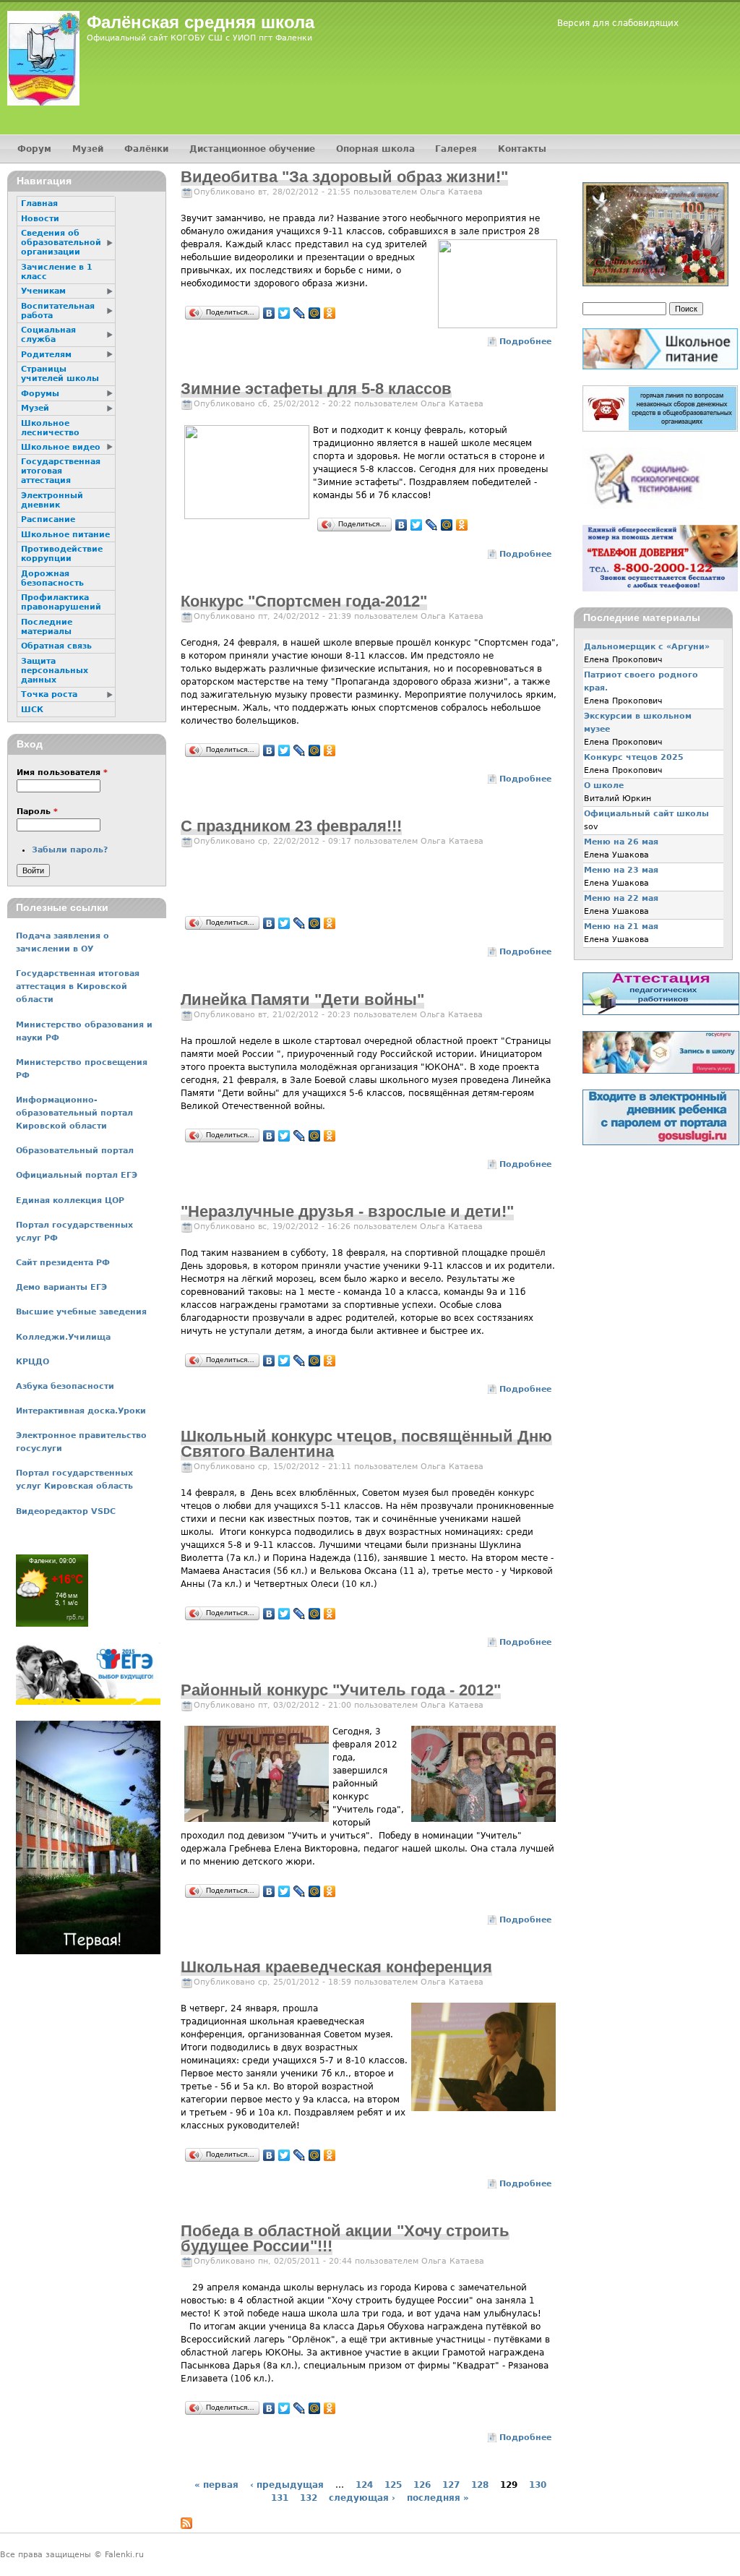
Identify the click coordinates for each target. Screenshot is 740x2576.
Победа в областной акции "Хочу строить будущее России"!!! (345, 2238)
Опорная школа (375, 149)
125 (393, 2485)
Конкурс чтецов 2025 (634, 757)
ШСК (32, 710)
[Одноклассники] (330, 313)
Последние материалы (47, 627)
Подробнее (525, 342)
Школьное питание (65, 535)
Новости (40, 219)
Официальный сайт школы (646, 814)
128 (480, 2485)
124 (364, 2485)
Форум (34, 149)
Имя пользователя (62, 773)
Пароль (37, 812)
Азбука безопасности (65, 1386)
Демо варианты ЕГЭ (61, 1287)
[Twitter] (284, 313)
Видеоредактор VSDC (66, 1511)
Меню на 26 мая (621, 842)
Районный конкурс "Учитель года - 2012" (341, 1690)
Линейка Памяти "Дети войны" (302, 1000)
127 (451, 2485)
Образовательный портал (75, 1151)
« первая (216, 2485)
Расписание (48, 519)
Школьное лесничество (50, 428)
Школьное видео (61, 447)
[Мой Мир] (315, 313)
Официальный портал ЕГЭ (77, 1175)
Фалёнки (146, 149)
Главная (39, 204)
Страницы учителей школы (60, 374)
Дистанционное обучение (252, 149)
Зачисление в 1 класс (57, 272)
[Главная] (43, 58)
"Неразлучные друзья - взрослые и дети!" (347, 1211)
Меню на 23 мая (621, 870)
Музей (88, 149)
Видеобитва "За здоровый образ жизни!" (344, 177)
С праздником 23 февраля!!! (291, 826)
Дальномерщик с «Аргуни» (647, 647)
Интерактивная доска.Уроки (81, 1411)
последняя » (438, 2498)
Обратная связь (56, 646)
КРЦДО (33, 1362)
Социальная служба (48, 335)
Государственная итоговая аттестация (61, 471)
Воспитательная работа (58, 311)
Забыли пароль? (70, 850)
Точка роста (49, 694)
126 (422, 2485)
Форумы (40, 394)
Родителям (46, 355)
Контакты (522, 149)
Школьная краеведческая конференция (336, 1967)
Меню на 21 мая (621, 927)
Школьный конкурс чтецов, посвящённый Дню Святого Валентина (366, 1444)
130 (538, 2485)
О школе (604, 786)
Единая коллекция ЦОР (70, 1201)
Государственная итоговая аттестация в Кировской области (78, 987)
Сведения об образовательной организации (61, 243)
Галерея (456, 149)
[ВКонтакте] (269, 313)
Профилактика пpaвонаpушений (61, 602)
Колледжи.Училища (63, 1337)
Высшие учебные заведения (81, 1312)
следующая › (362, 2498)
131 (280, 2498)
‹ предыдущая (287, 2485)
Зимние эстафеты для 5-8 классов (316, 389)
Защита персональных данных (55, 671)
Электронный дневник (52, 500)
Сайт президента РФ (63, 1263)
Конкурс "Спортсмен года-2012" (304, 601)
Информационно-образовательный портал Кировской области (74, 1113)
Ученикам (43, 291)
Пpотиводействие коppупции (62, 554)
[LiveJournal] (300, 313)
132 (309, 2498)
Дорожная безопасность (52, 578)
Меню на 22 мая (621, 898)
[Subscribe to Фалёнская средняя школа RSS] (186, 2526)
